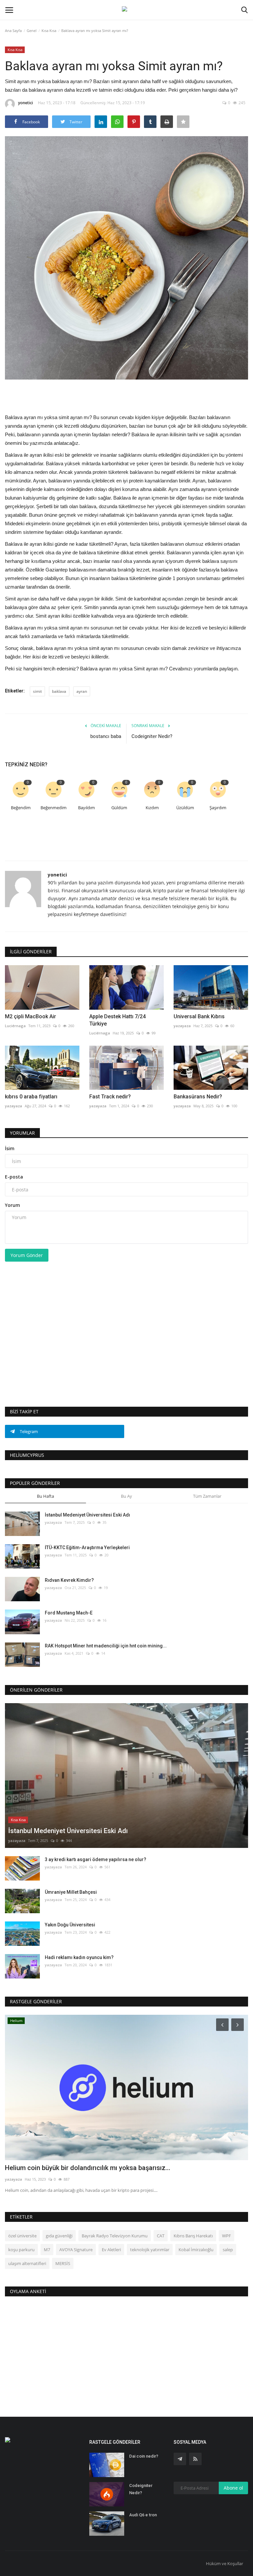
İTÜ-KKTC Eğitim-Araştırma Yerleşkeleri (87, 1548)
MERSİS (63, 2263)
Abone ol (233, 2488)
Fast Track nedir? (110, 1097)
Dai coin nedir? (144, 2456)
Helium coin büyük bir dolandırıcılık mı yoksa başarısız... (88, 2168)
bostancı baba (106, 736)
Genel (32, 31)
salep (228, 2250)
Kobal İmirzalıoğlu (196, 2250)
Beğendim (21, 808)
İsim (10, 1148)
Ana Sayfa (13, 31)
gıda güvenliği (59, 2236)
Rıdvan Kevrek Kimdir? (69, 1580)
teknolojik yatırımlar (150, 2250)
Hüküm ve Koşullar (225, 2563)
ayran (82, 691)
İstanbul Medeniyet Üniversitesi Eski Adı (87, 1515)
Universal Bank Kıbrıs (199, 1016)
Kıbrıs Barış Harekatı (193, 2236)
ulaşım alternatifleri (27, 2263)
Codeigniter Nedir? (152, 736)
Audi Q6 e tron (143, 2515)
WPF (226, 2236)
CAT (161, 2236)
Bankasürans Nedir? (198, 1097)
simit (37, 691)
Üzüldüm (185, 808)
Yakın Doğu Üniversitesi (70, 1925)
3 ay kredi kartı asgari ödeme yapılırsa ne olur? (96, 1859)
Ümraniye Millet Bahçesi (71, 1892)
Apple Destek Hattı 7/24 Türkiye (117, 1020)
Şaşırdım (218, 808)
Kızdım (152, 808)
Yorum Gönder (27, 1255)
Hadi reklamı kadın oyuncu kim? (79, 1957)
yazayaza (182, 1026)
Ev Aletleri (111, 2250)
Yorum (13, 1205)
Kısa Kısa (49, 31)
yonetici (26, 103)
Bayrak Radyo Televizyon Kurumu (115, 2236)
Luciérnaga (15, 1026)
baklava (59, 691)
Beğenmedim (54, 808)
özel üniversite (22, 2236)
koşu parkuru (21, 2250)
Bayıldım (86, 808)
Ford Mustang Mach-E (69, 1613)
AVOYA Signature (76, 2250)
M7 (47, 2250)
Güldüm (119, 808)
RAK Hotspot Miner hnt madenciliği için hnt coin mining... (106, 1646)
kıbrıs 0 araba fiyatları (31, 1097)
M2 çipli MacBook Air (30, 1016)
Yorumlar (22, 1133)
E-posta (14, 1177)
